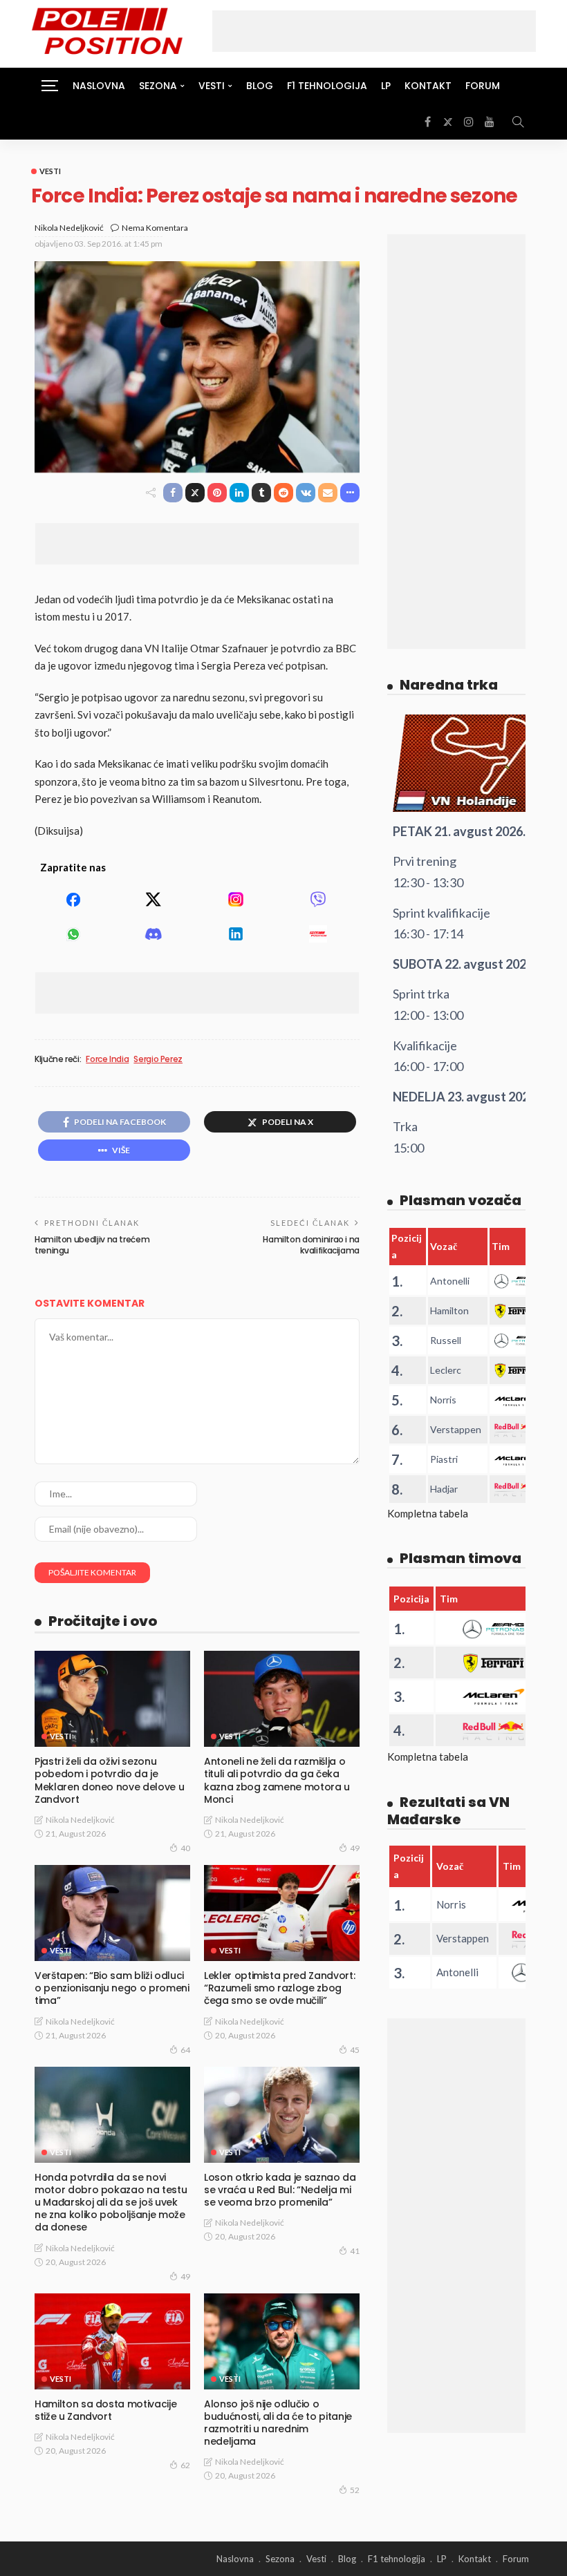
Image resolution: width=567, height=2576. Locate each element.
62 (185, 2465)
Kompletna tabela (428, 1513)
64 (185, 2050)
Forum (483, 86)
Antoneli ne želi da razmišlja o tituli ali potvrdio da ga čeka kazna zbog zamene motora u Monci (277, 1780)
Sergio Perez (158, 1059)
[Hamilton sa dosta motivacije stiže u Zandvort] (112, 2341)
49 (355, 1848)
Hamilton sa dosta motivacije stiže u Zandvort (105, 2410)
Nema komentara (155, 228)
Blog (260, 86)
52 (355, 2490)
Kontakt (428, 86)
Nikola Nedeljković (69, 228)
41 (355, 2251)
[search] (518, 122)
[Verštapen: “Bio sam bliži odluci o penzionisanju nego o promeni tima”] (112, 1913)
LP (386, 86)
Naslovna (99, 86)
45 (355, 2050)
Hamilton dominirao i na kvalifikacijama (311, 1245)
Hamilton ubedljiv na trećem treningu (92, 1245)
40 (185, 1848)
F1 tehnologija (327, 86)
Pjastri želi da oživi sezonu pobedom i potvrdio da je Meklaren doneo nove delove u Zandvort (109, 1780)
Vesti (50, 171)
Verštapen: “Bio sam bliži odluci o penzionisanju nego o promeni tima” (112, 1988)
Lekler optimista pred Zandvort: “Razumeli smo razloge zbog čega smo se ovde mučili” (279, 1988)
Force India (107, 1059)
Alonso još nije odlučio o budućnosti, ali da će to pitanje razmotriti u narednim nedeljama (278, 2423)
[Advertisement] (374, 31)
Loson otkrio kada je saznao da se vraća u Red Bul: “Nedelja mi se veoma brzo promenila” (280, 2190)
